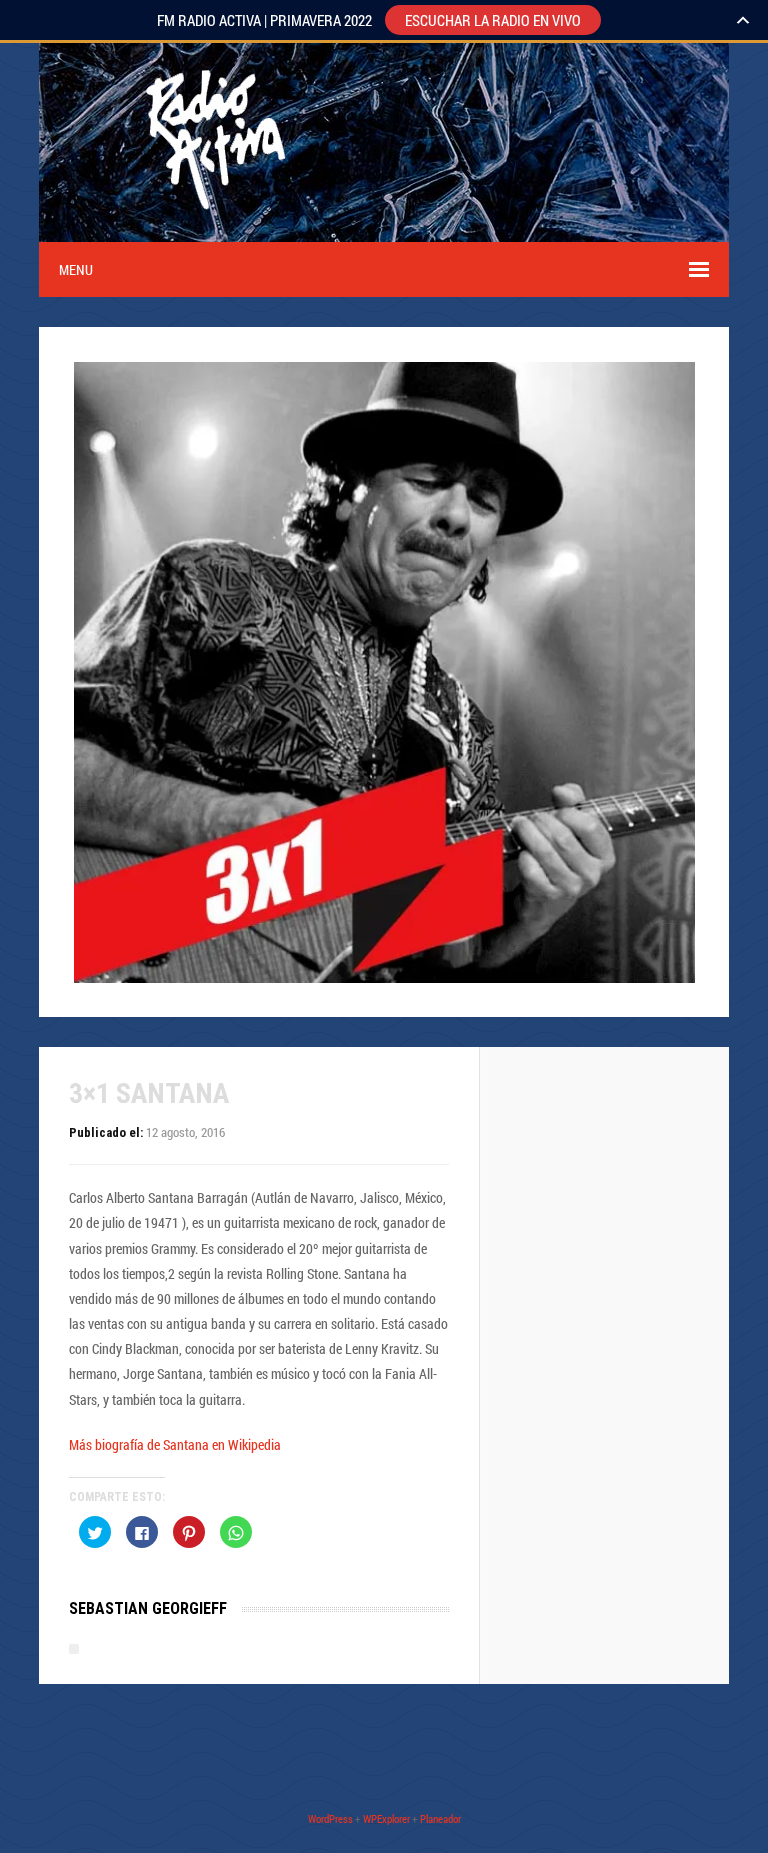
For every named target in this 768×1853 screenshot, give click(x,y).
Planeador (440, 1818)
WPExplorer (386, 1818)
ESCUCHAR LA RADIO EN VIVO (493, 20)
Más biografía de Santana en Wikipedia (175, 1444)
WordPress (330, 1818)
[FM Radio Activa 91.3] (212, 229)
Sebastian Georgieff (148, 1608)
